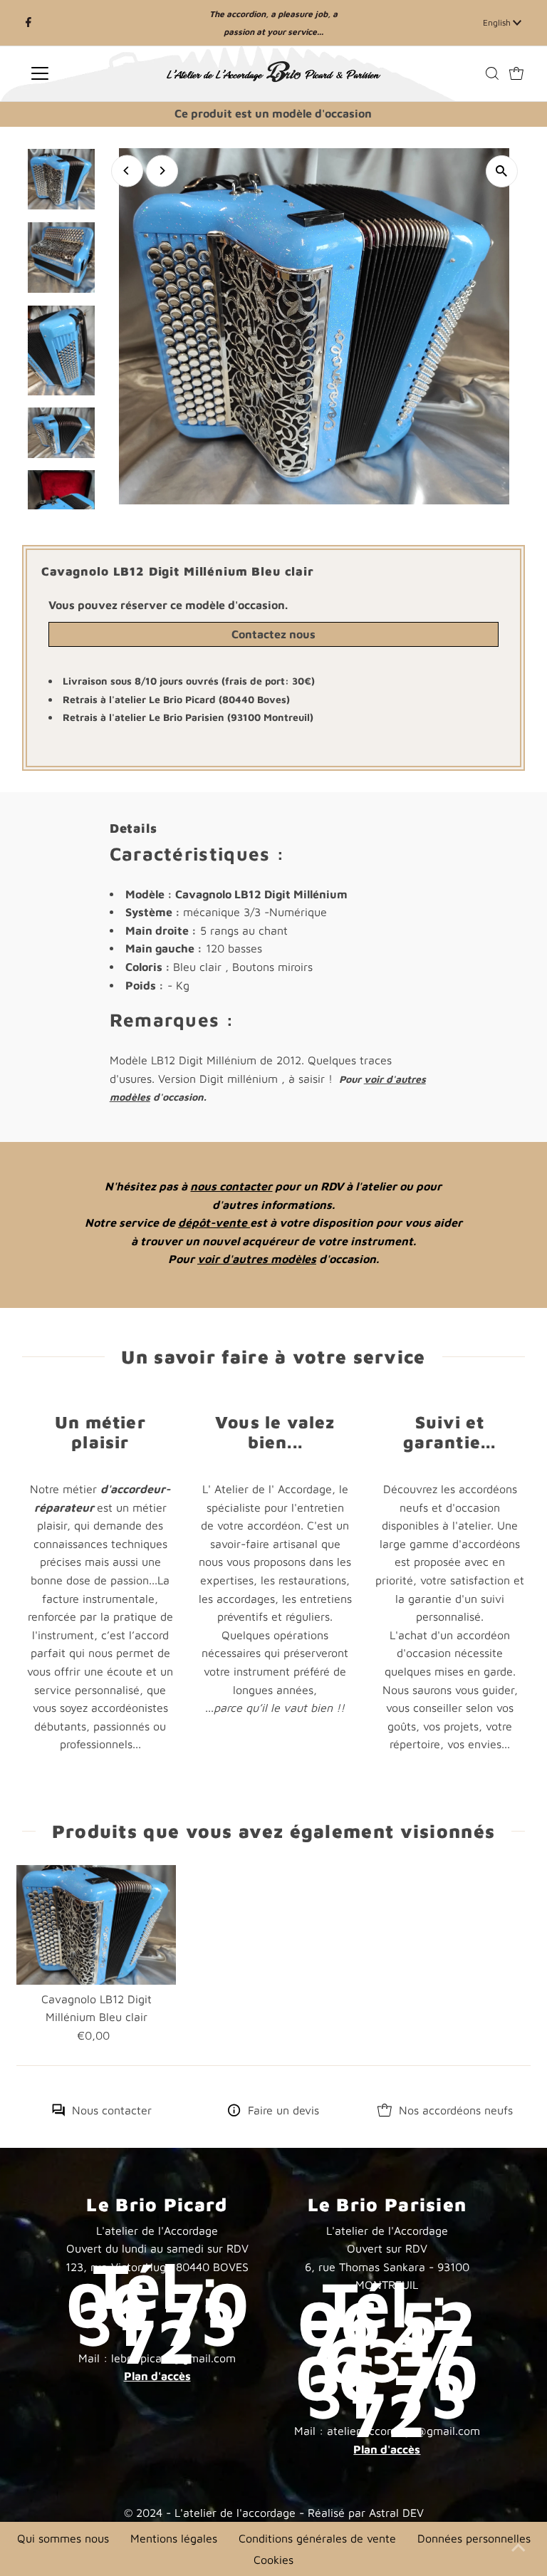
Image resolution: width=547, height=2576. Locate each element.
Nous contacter (112, 2110)
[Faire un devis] (234, 2112)
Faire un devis (283, 2110)
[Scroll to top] (519, 2548)
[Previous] (127, 171)
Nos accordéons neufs (456, 2110)
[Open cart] (516, 73)
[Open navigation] (82, 73)
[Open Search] (492, 73)
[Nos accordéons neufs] (385, 2112)
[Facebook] (28, 23)
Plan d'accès (157, 2376)
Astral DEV (396, 2513)
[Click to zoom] (502, 171)
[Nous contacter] (58, 2112)
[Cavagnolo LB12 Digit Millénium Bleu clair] (96, 1925)
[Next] (162, 171)
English (498, 22)
